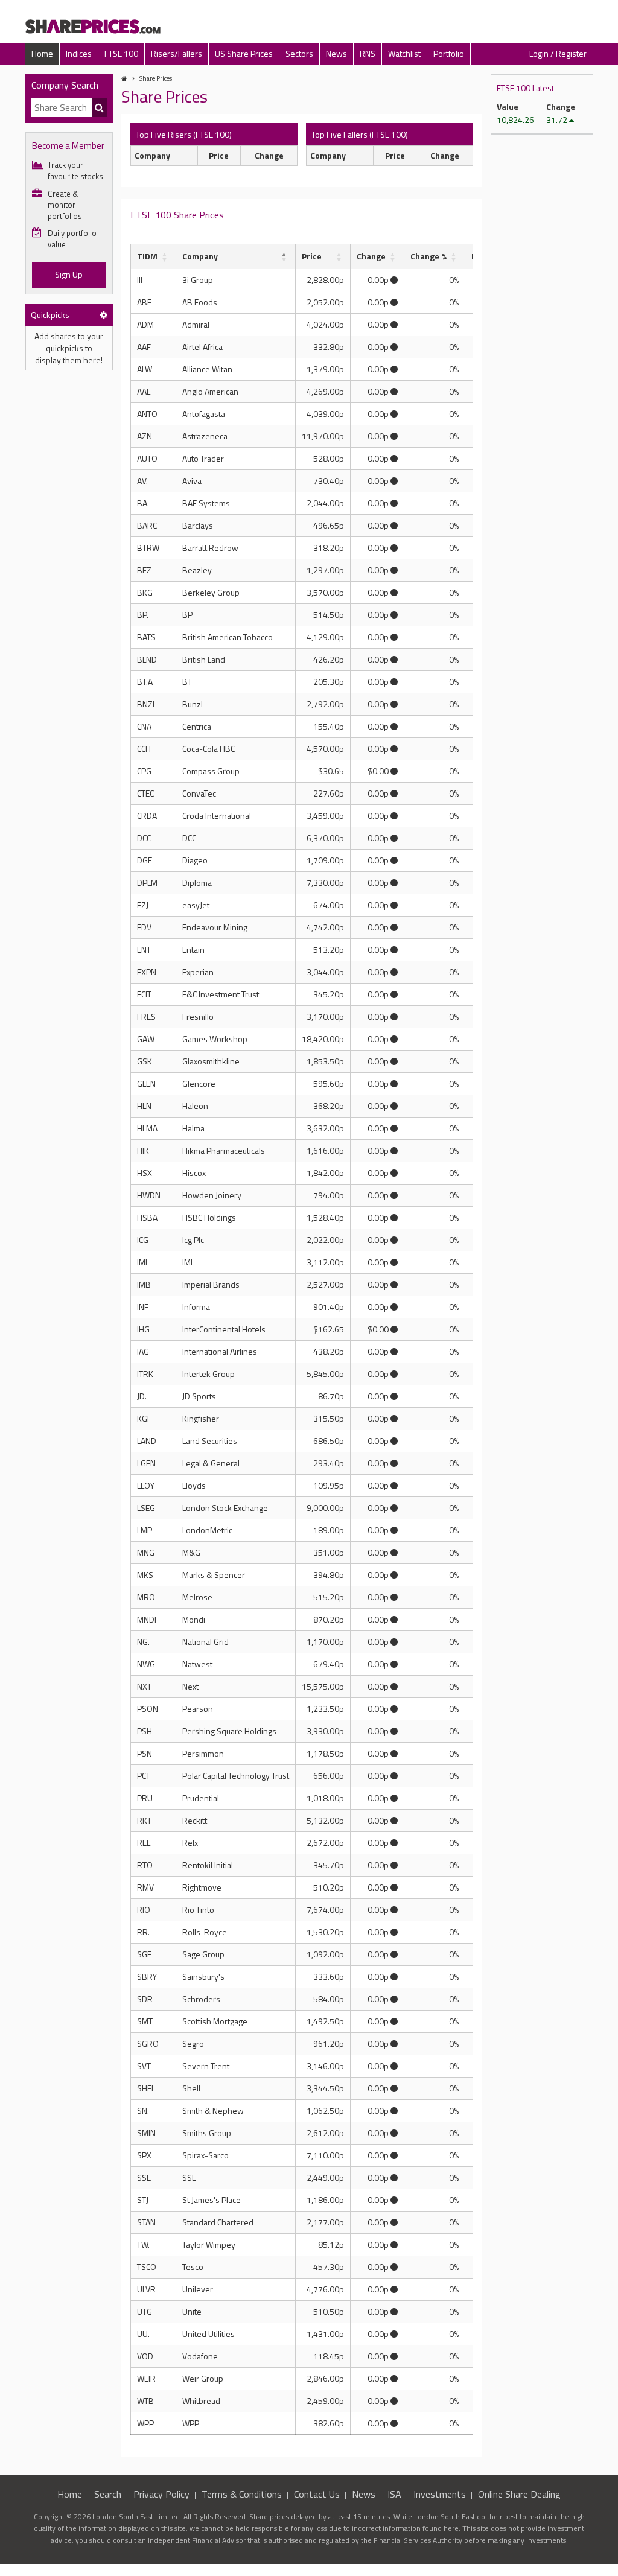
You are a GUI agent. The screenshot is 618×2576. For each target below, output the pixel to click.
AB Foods (200, 302)
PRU (145, 1798)
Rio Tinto (198, 1910)
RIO (144, 1910)
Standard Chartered (218, 2222)
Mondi (194, 1619)
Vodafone (200, 2356)
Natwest (197, 1664)
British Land (204, 659)
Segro (193, 2043)
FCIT (144, 994)
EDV (144, 927)
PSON (148, 1709)
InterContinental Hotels (224, 1329)
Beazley (197, 570)
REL (144, 1843)
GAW (146, 1039)
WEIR (146, 2378)
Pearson (198, 1709)
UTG (145, 2311)
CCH (144, 749)
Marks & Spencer (214, 1575)
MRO (146, 1597)
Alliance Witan (207, 369)
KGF (144, 1418)
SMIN (146, 2133)
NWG (146, 1664)
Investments (440, 2494)
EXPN (147, 972)
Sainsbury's (203, 1977)
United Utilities (209, 2334)
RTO (145, 1865)
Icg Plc (193, 1240)
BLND (147, 659)
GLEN (146, 1083)
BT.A (145, 682)
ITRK (145, 1374)
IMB (144, 1284)
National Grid (205, 1642)
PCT (144, 1776)
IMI (142, 1262)
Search (108, 2494)
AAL (144, 391)
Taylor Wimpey (209, 2244)
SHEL (146, 2088)
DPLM (147, 883)
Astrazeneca (205, 436)
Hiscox (194, 1173)
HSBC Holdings (209, 1217)
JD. (142, 1396)
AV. (142, 481)
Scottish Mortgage (215, 2021)
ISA (394, 2494)
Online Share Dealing (519, 2494)
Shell (191, 2088)
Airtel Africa (202, 347)
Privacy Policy (161, 2494)
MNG (146, 1552)
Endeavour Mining (215, 927)
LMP (145, 1530)
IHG (143, 1329)
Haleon (195, 1106)
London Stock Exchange (225, 1508)
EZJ (143, 905)
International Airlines (220, 1351)
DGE (145, 860)
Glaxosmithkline (211, 1061)
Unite (192, 2311)
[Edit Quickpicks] (104, 315)
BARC (147, 525)
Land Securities (210, 1441)
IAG (143, 1351)
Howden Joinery (212, 1195)
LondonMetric (207, 1530)
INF (143, 1307)
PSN (145, 1753)
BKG (145, 592)
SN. (143, 2110)
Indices (79, 53)
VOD (145, 2356)
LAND (147, 1441)
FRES (146, 1016)
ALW (145, 369)
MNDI (147, 1619)
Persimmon (203, 1753)
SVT (144, 2066)
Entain (193, 949)
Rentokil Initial (208, 1865)
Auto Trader (203, 458)
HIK (143, 1150)
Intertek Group (209, 1374)
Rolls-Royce (205, 1932)
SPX (144, 2155)
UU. (143, 2334)
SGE (144, 1954)
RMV (145, 1887)
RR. (143, 1932)
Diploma (197, 883)
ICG (143, 1240)
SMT (145, 2021)
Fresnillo (198, 1016)
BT (187, 682)
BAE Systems (206, 503)
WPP (145, 2423)
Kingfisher (201, 1418)
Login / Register (558, 53)
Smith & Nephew (213, 2110)
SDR (145, 1999)
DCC (144, 838)
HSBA (147, 1217)
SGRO (148, 2043)
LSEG (146, 1508)
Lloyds (194, 1485)
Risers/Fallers (177, 53)
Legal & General (211, 1463)
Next (190, 1686)
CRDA (147, 816)
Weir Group (203, 2378)
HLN (144, 1106)
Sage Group (203, 1954)
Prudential (201, 1798)
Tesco (193, 2267)
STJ (143, 2200)
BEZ (144, 570)
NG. (143, 1642)
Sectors (299, 53)
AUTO (147, 458)
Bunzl (193, 704)
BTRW (148, 548)
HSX (145, 1173)
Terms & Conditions (242, 2494)
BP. (143, 615)
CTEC (145, 793)
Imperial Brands (211, 1284)
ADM (145, 324)
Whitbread (201, 2401)
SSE (144, 2177)
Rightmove (202, 1887)
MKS (145, 1575)
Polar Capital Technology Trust (236, 1776)
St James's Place (212, 2200)
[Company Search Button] (99, 108)
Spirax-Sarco (205, 2155)
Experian (198, 972)
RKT (144, 1820)
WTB (145, 2401)
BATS (146, 637)
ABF (144, 302)
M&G (191, 1552)
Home (42, 53)
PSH (145, 1731)
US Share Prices (244, 53)
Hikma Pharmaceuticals (224, 1150)
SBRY (147, 1977)
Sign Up (69, 274)
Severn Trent (206, 2066)
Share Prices (156, 78)
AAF (144, 347)
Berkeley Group (211, 592)
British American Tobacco (228, 637)
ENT (144, 949)
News (336, 53)
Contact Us (317, 2494)
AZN (145, 436)
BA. (143, 503)
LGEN (146, 1463)
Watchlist (404, 53)
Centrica (197, 726)
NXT (144, 1686)
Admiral (196, 324)
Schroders (201, 1999)
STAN (146, 2222)
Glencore (199, 1083)
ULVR (146, 2289)
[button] (165, 256)
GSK (145, 1061)
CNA (144, 726)
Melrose (197, 1597)
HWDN (149, 1195)
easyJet (196, 905)
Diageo (195, 860)
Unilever (198, 2289)
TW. (143, 2244)
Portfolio (449, 53)
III (140, 280)
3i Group (198, 280)
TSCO (147, 2267)
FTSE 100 (121, 53)
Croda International (217, 816)
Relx (190, 1843)
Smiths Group (207, 2133)
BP (187, 615)
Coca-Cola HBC (209, 749)
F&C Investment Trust (221, 994)
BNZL (147, 704)
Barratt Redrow (210, 548)
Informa (196, 1307)
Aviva (192, 481)
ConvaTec (199, 793)
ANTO (147, 414)
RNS (368, 53)
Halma (193, 1128)
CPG (144, 771)
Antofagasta (204, 414)
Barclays (198, 525)
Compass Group (211, 771)
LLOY (146, 1485)
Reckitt (195, 1820)
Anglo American (210, 391)
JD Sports (199, 1396)
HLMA (147, 1128)
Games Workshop (215, 1039)
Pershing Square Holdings (229, 1731)
